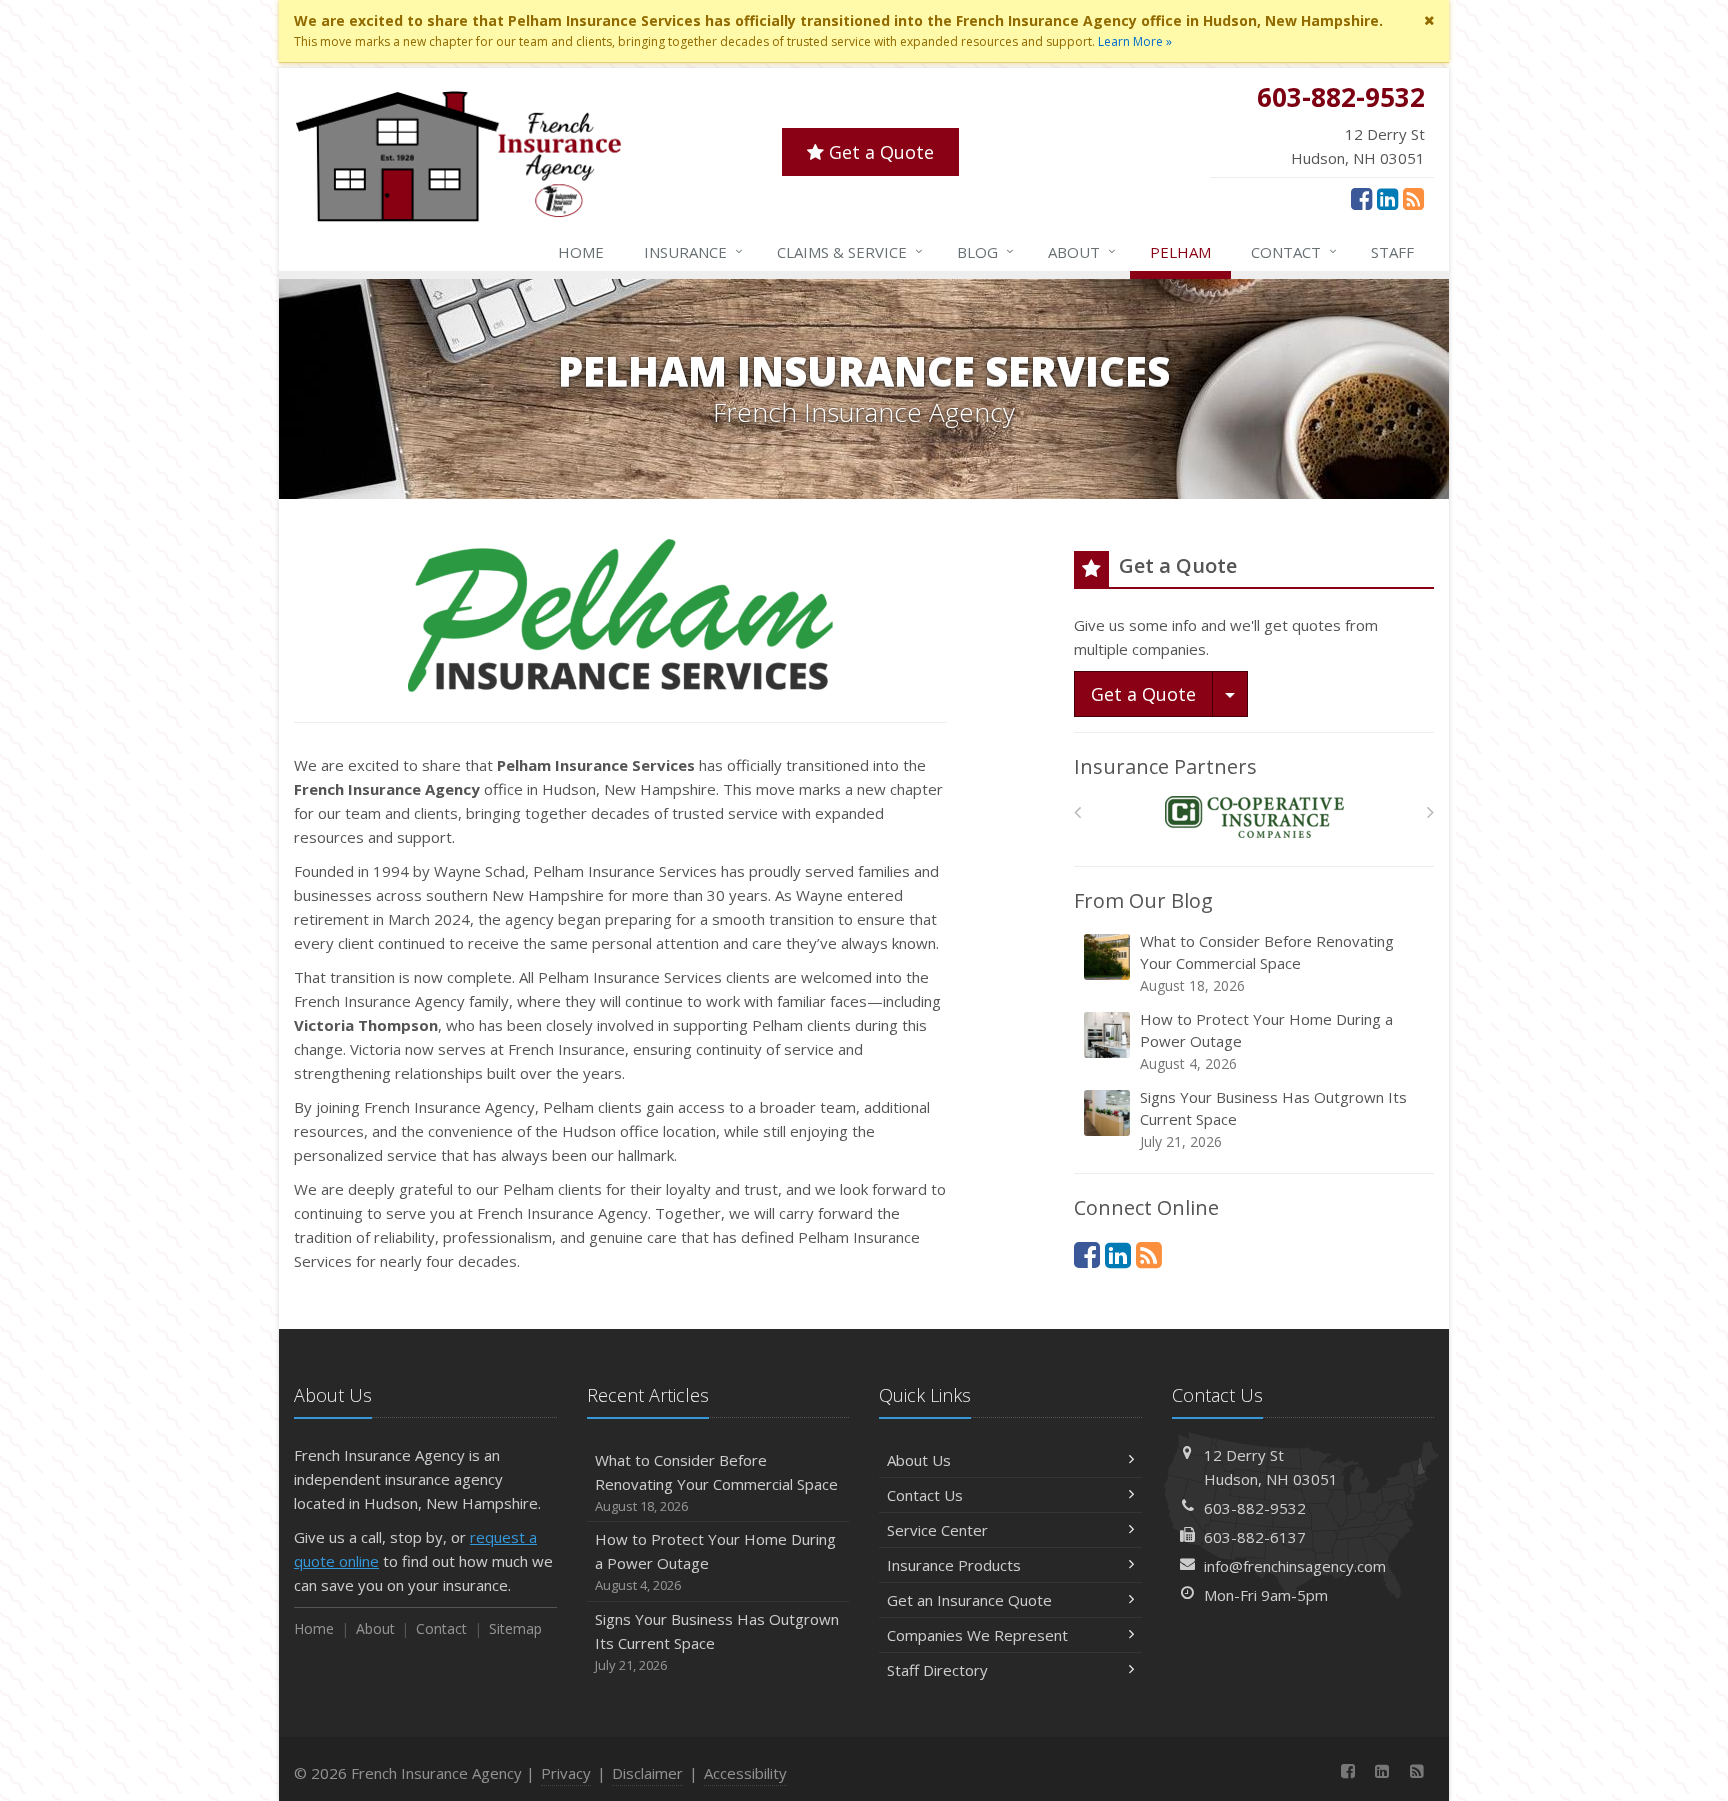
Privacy (566, 1773)
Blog (985, 251)
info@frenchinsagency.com (1295, 1566)
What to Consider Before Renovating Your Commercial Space (1267, 963)
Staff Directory (937, 1670)
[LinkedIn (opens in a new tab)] (1387, 198)
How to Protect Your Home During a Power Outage (1266, 1041)
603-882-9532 (1255, 1508)
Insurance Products (954, 1565)
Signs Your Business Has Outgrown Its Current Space (1273, 1119)
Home (581, 252)
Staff (1392, 252)
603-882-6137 (1255, 1537)
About (1082, 251)
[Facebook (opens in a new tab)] (1361, 198)
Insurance (693, 251)
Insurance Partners (1165, 766)
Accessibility (745, 1773)
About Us (919, 1460)
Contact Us (925, 1495)
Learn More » (1135, 41)
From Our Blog (1143, 900)
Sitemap (515, 1628)
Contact (1294, 251)
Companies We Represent (977, 1635)
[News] (1413, 198)
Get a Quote (879, 152)
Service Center (937, 1530)
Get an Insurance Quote (969, 1600)
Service (850, 251)
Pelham (1180, 252)
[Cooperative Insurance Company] (1254, 817)
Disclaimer (647, 1773)
